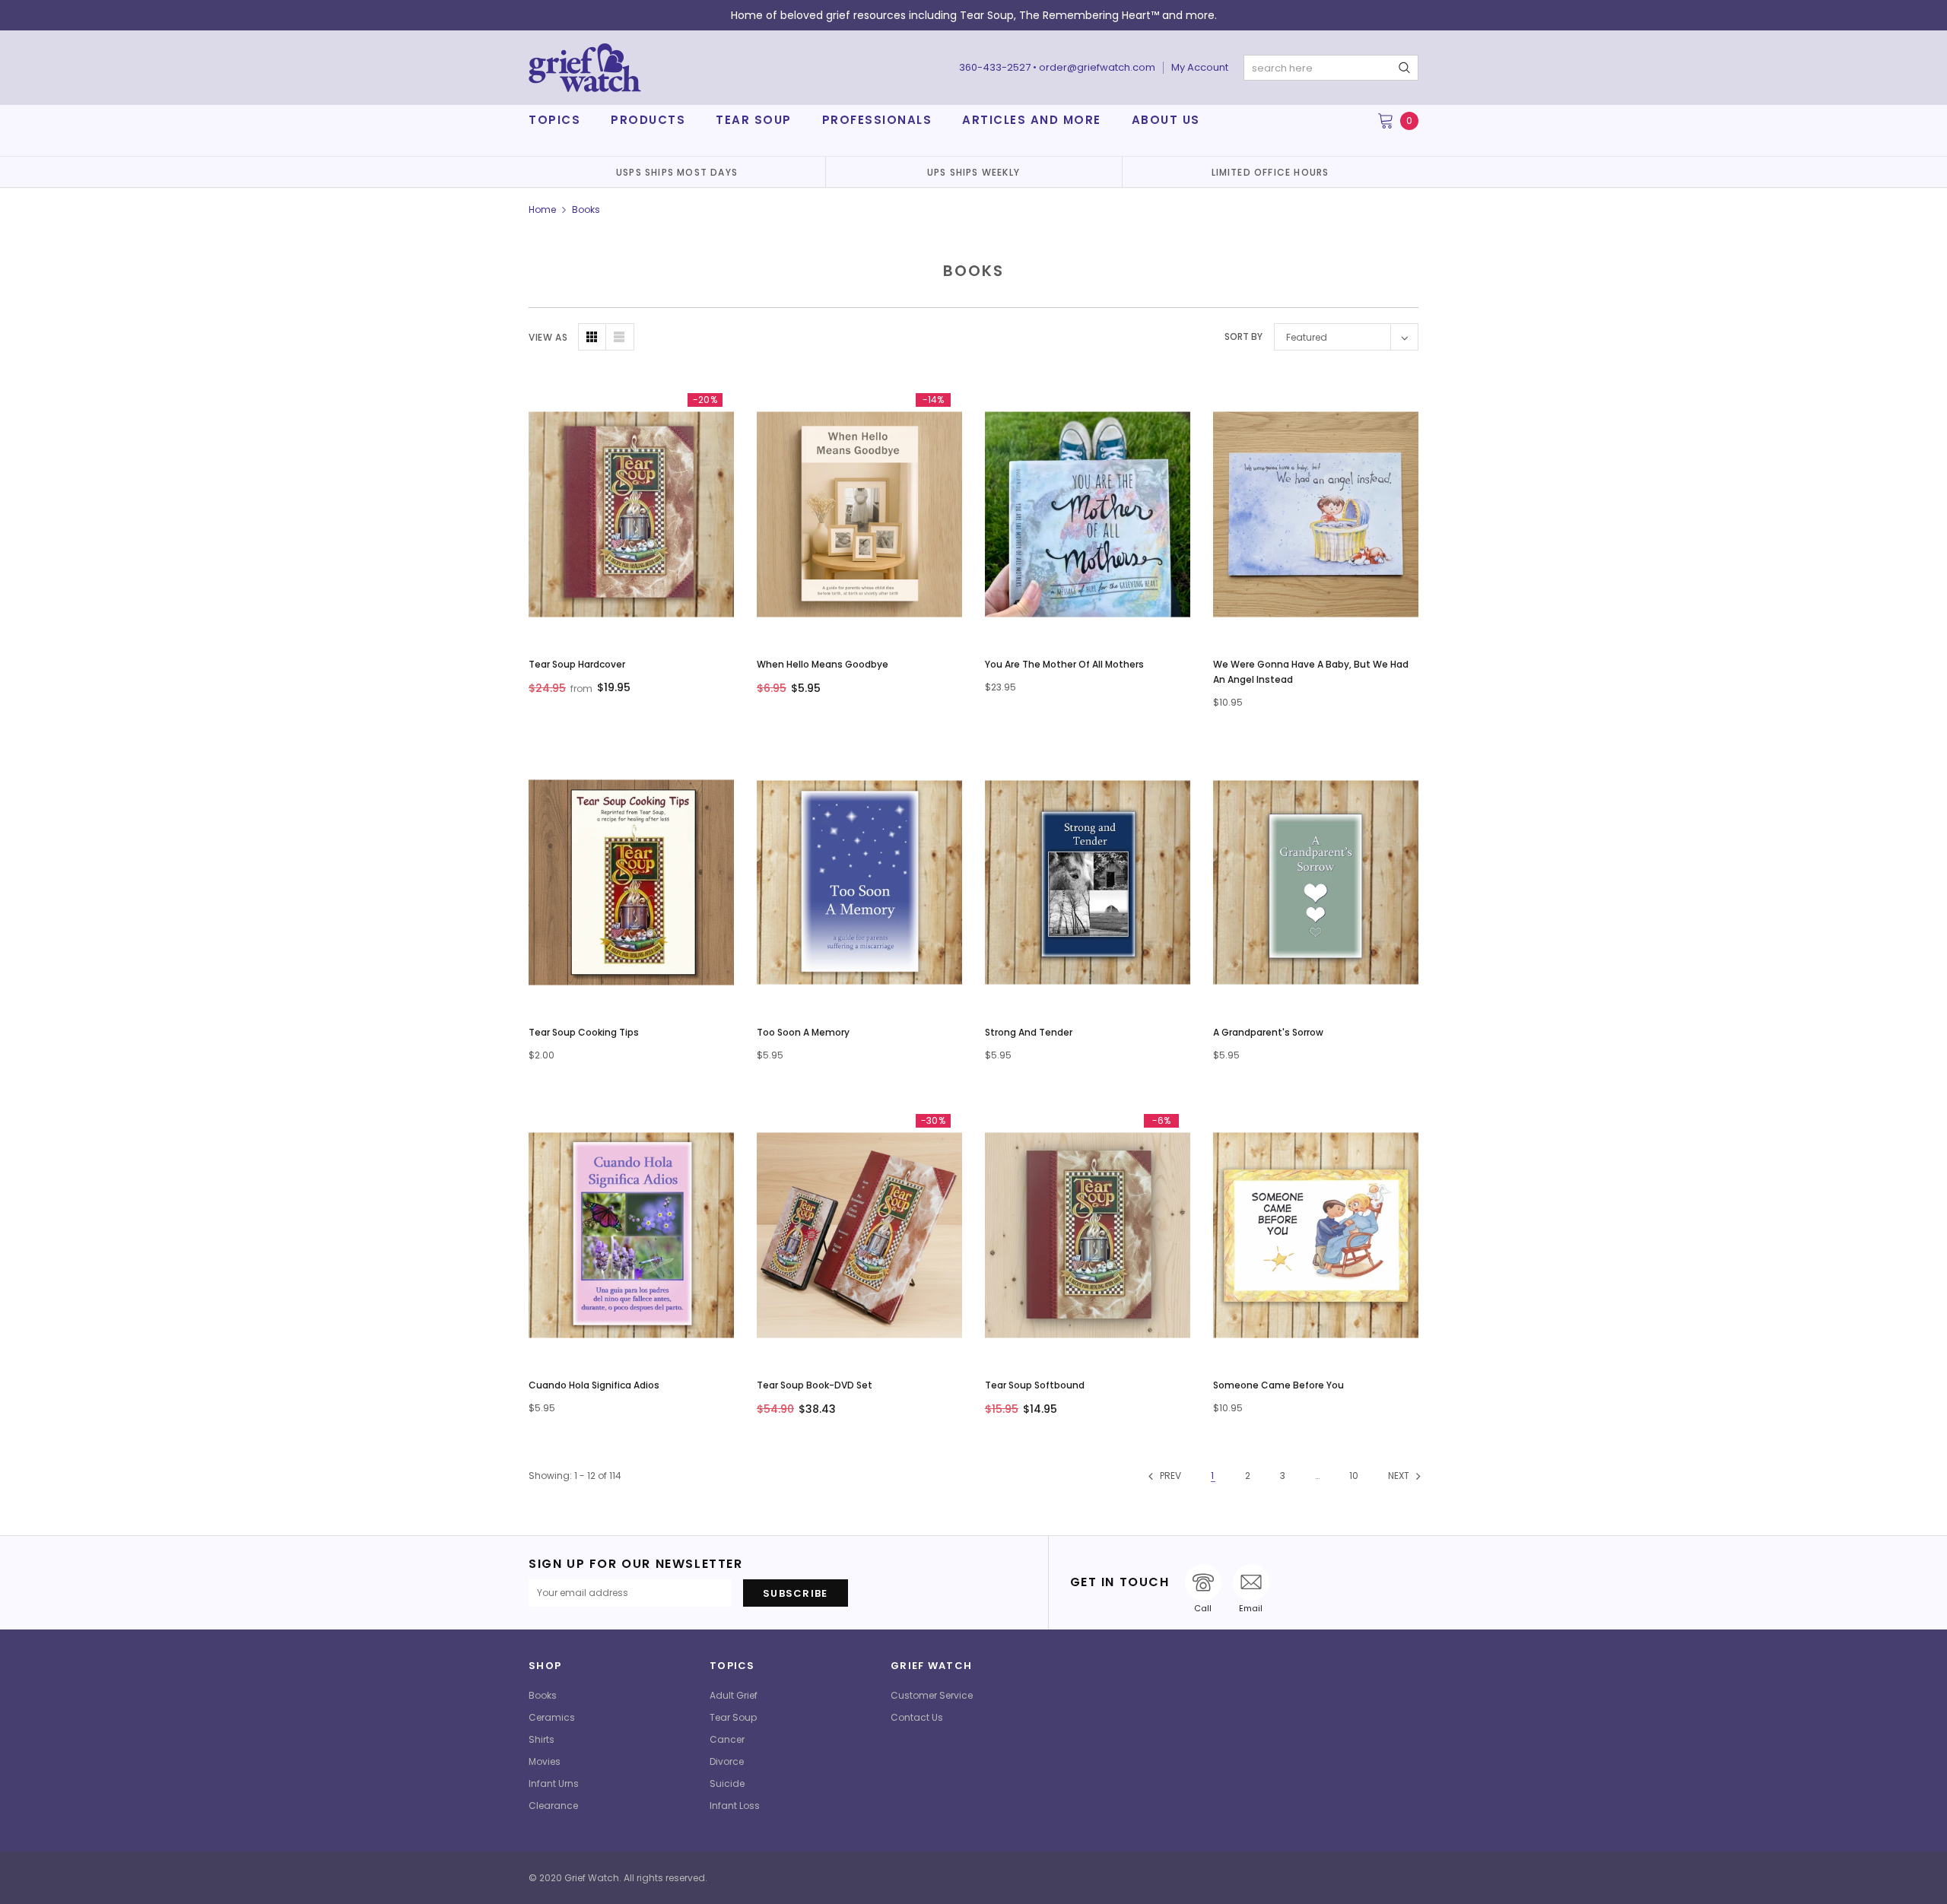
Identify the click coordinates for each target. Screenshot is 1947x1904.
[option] (677, 172)
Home (542, 209)
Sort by (1243, 336)
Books (586, 209)
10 (1354, 1476)
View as (548, 337)
